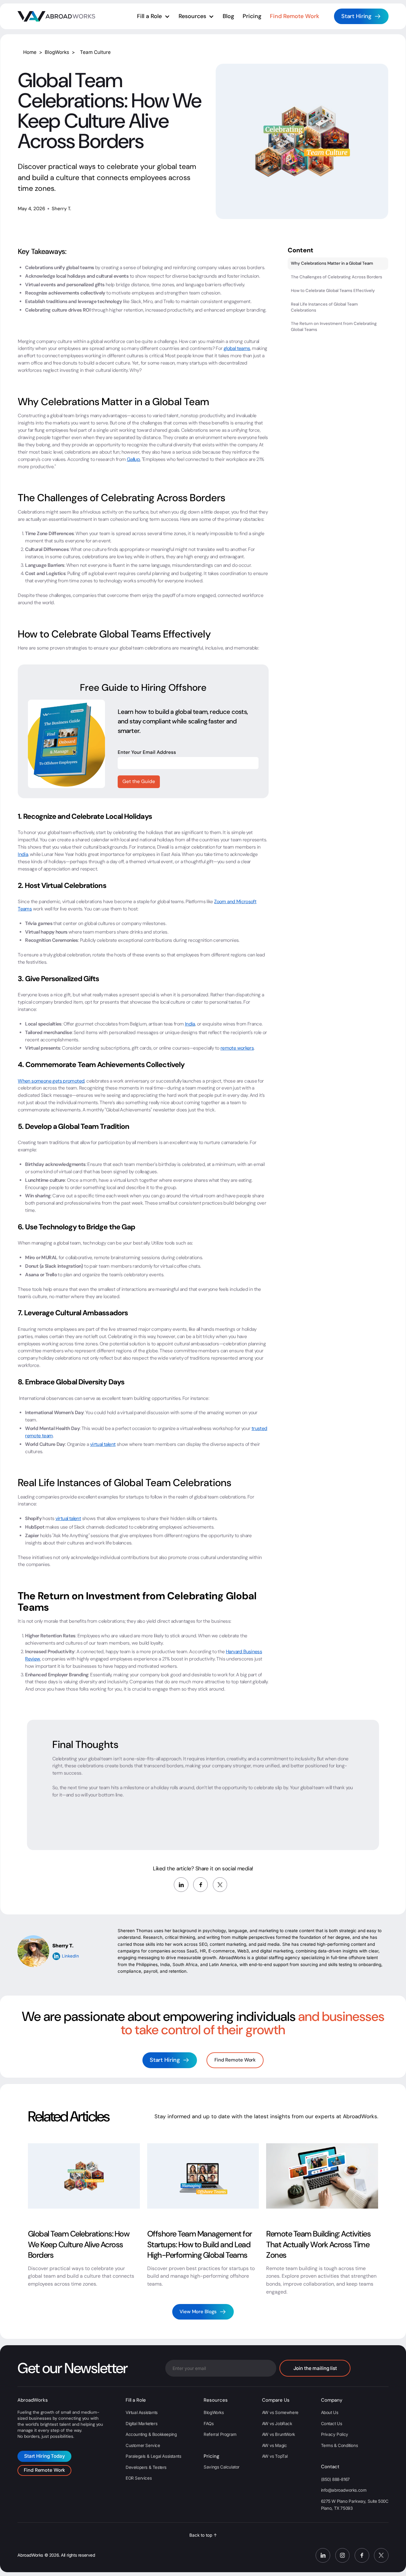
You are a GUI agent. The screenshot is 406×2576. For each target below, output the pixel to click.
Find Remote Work (235, 2060)
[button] (153, 16)
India (23, 854)
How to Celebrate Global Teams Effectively (333, 290)
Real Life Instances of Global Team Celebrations (324, 307)
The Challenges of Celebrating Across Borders (337, 277)
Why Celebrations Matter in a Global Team (332, 263)
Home (31, 52)
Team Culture (95, 52)
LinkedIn (70, 1956)
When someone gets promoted (51, 1081)
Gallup (133, 459)
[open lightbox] (302, 141)
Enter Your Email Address (147, 752)
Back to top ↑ (203, 2535)
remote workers (237, 1048)
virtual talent (103, 1444)
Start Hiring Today (45, 2456)
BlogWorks (58, 52)
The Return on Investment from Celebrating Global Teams (334, 327)
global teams (237, 348)
